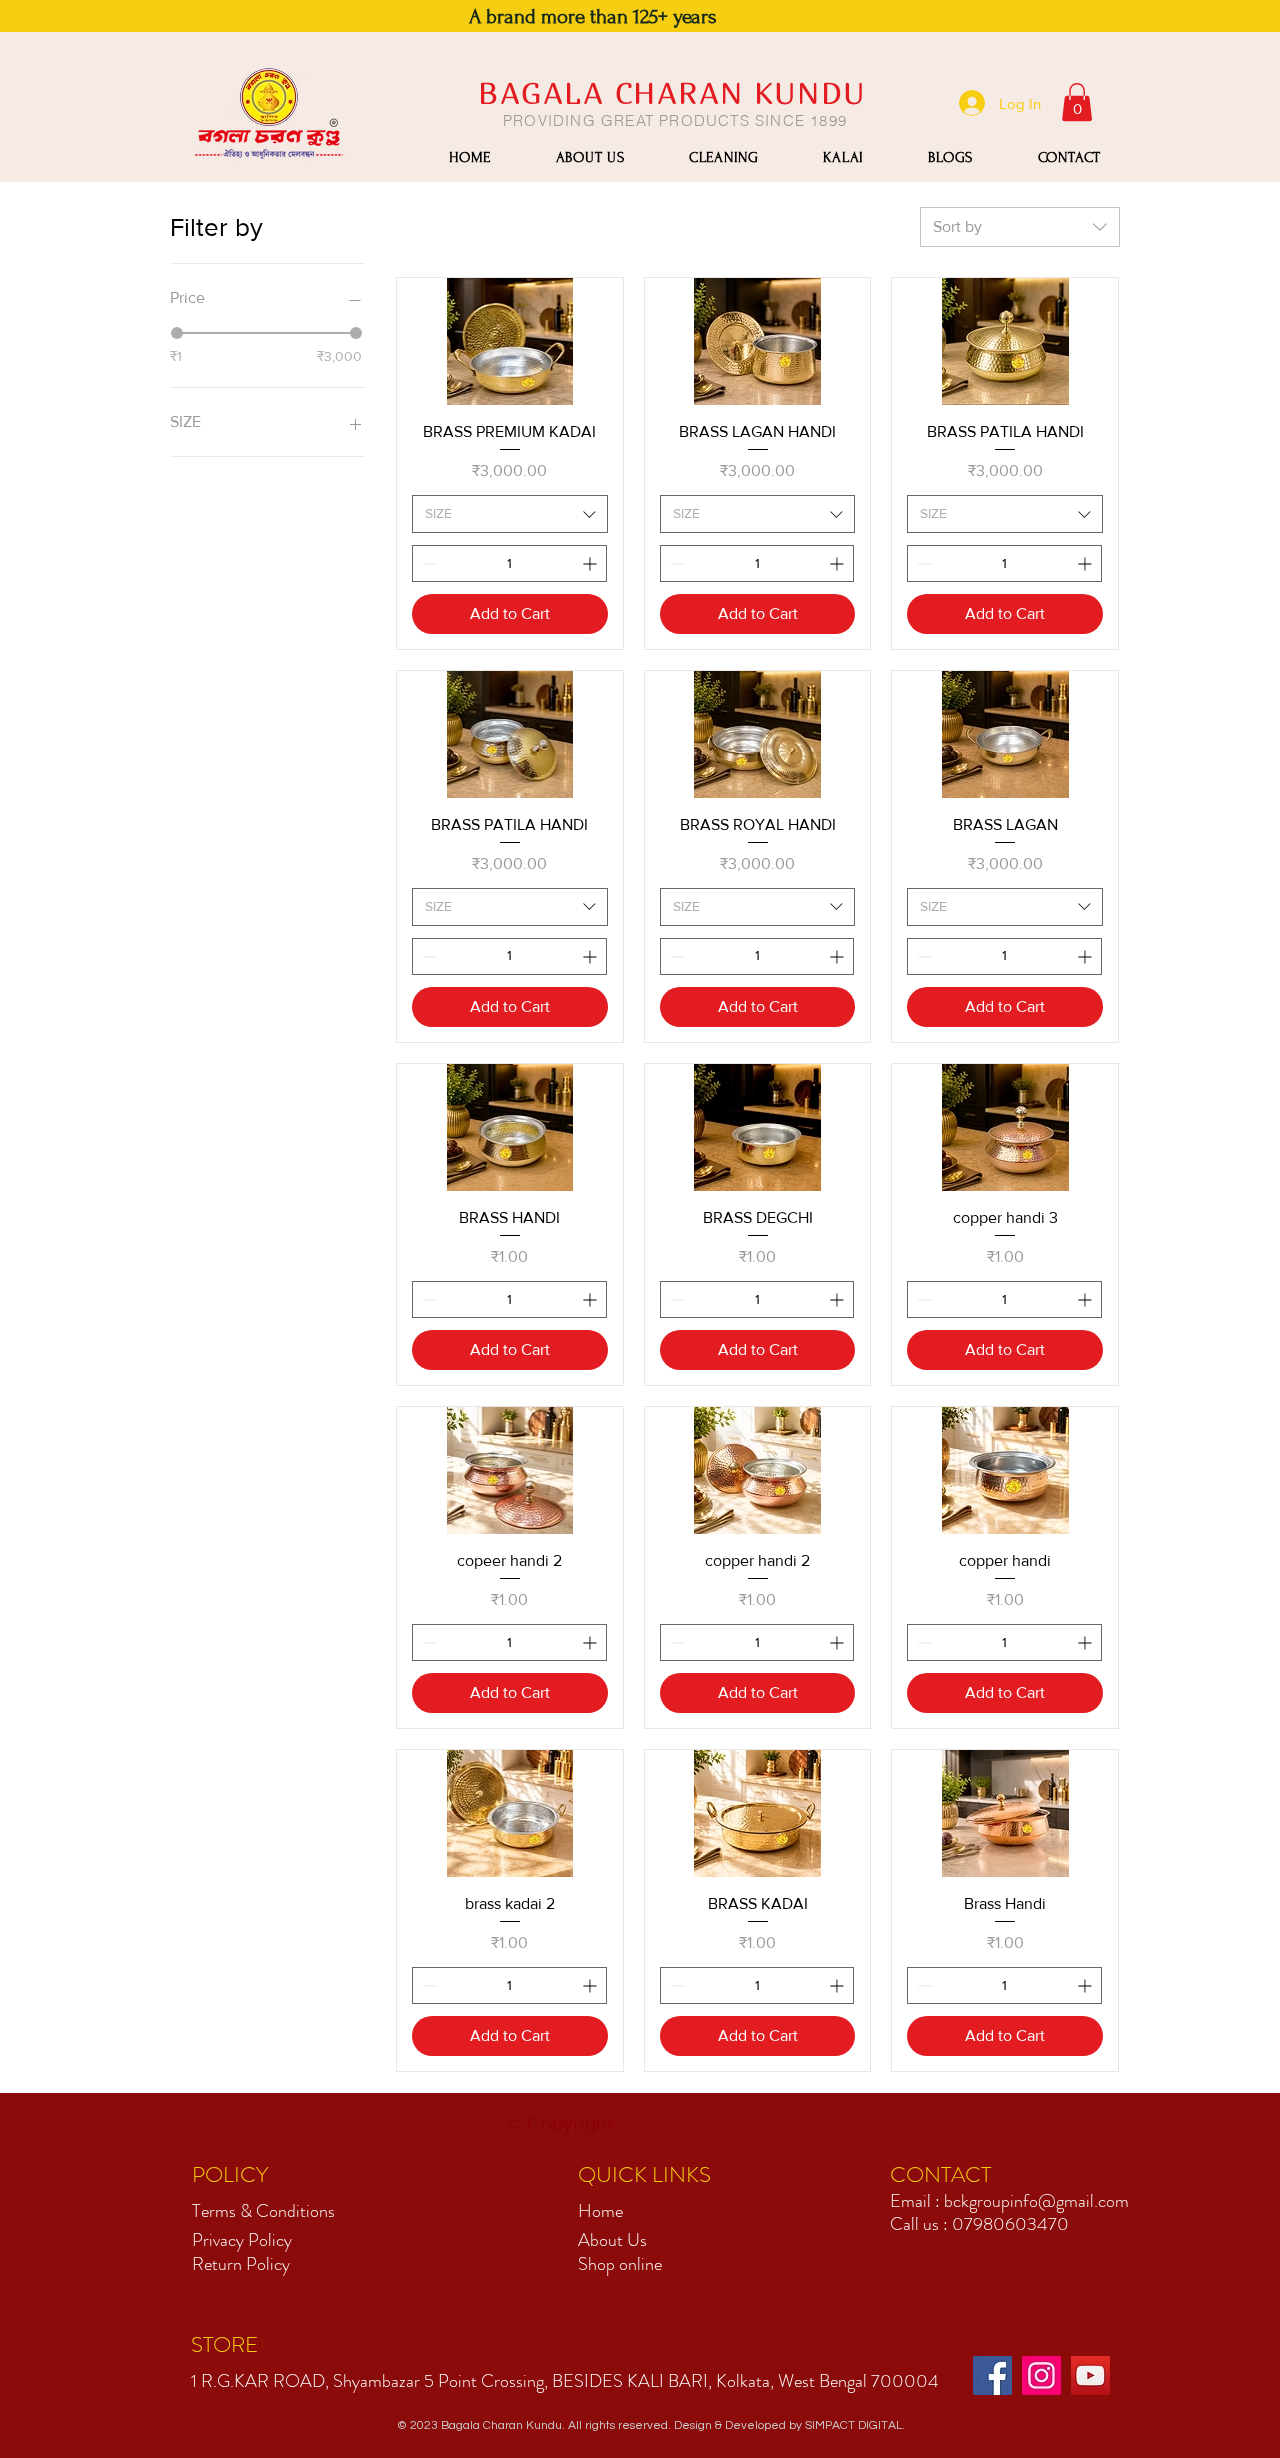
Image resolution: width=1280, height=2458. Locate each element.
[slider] (177, 333)
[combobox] (1020, 227)
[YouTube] (1090, 2375)
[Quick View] (510, 341)
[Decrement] (427, 563)
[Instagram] (1041, 2375)
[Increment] (591, 563)
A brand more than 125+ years (593, 16)
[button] (1077, 102)
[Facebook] (992, 2375)
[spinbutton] (509, 563)
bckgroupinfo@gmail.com (1036, 2201)
